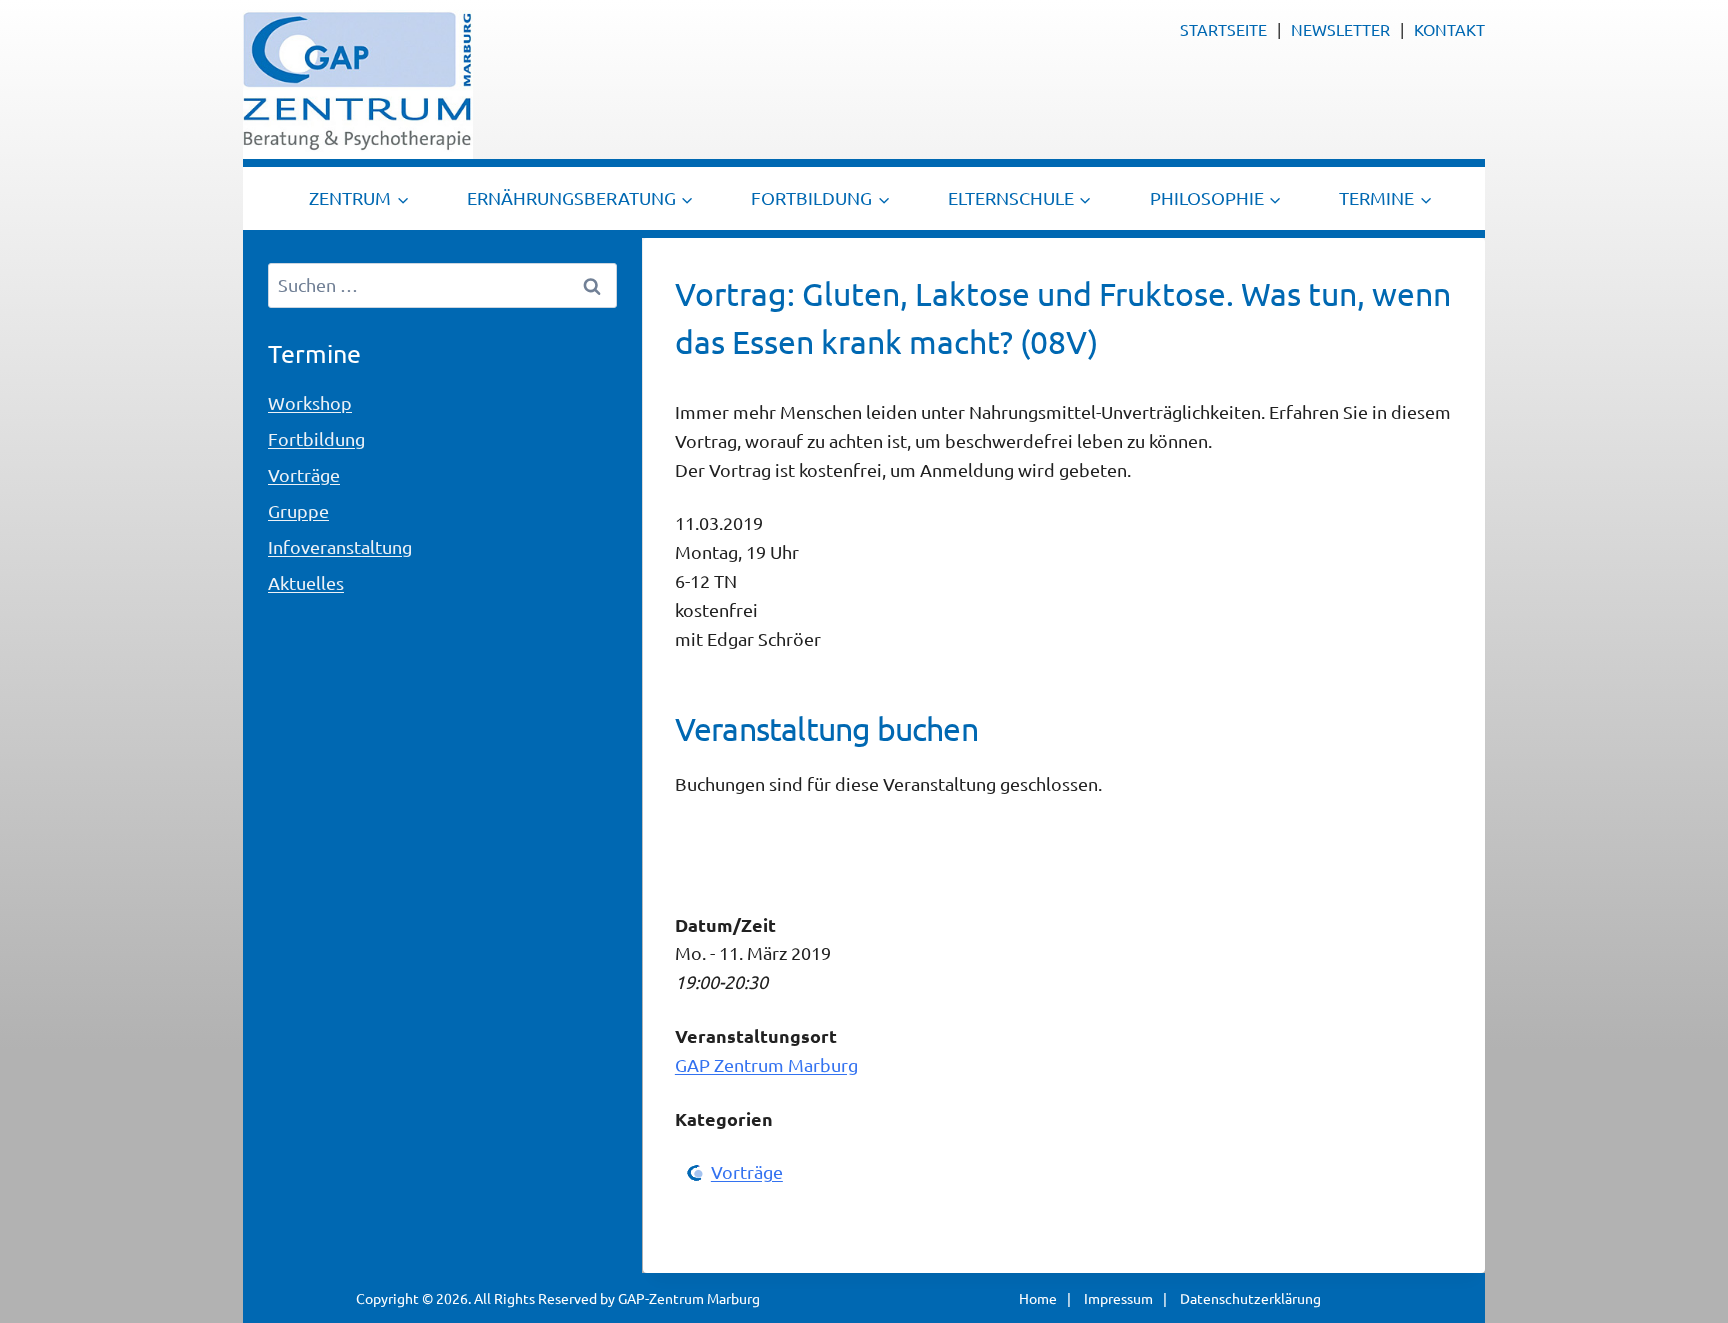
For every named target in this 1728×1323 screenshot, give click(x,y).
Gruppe (298, 510)
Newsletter (1340, 29)
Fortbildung (316, 438)
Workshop (310, 402)
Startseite (1223, 29)
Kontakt (1449, 29)
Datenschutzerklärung (1250, 1298)
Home (1038, 1298)
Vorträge (747, 1171)
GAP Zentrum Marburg (766, 1064)
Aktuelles (306, 582)
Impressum (1118, 1298)
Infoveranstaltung (340, 546)
